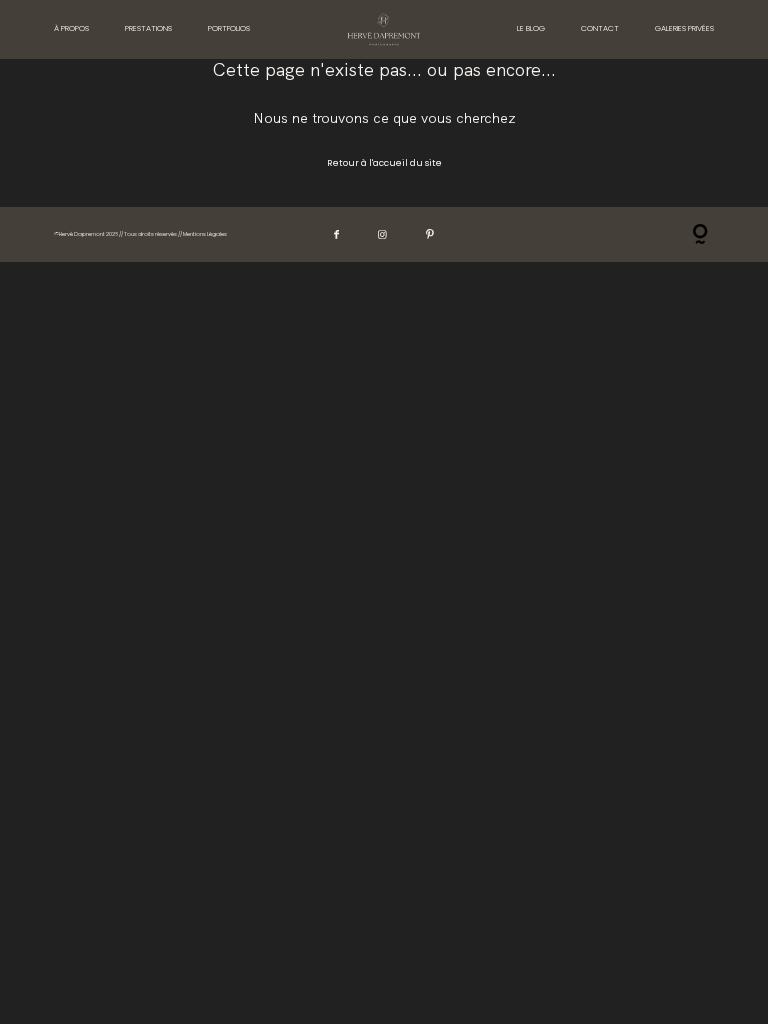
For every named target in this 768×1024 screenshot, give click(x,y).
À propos (71, 28)
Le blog (531, 28)
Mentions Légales (205, 234)
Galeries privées (684, 28)
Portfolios (229, 28)
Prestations (148, 28)
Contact (600, 28)
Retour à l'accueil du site (384, 163)
